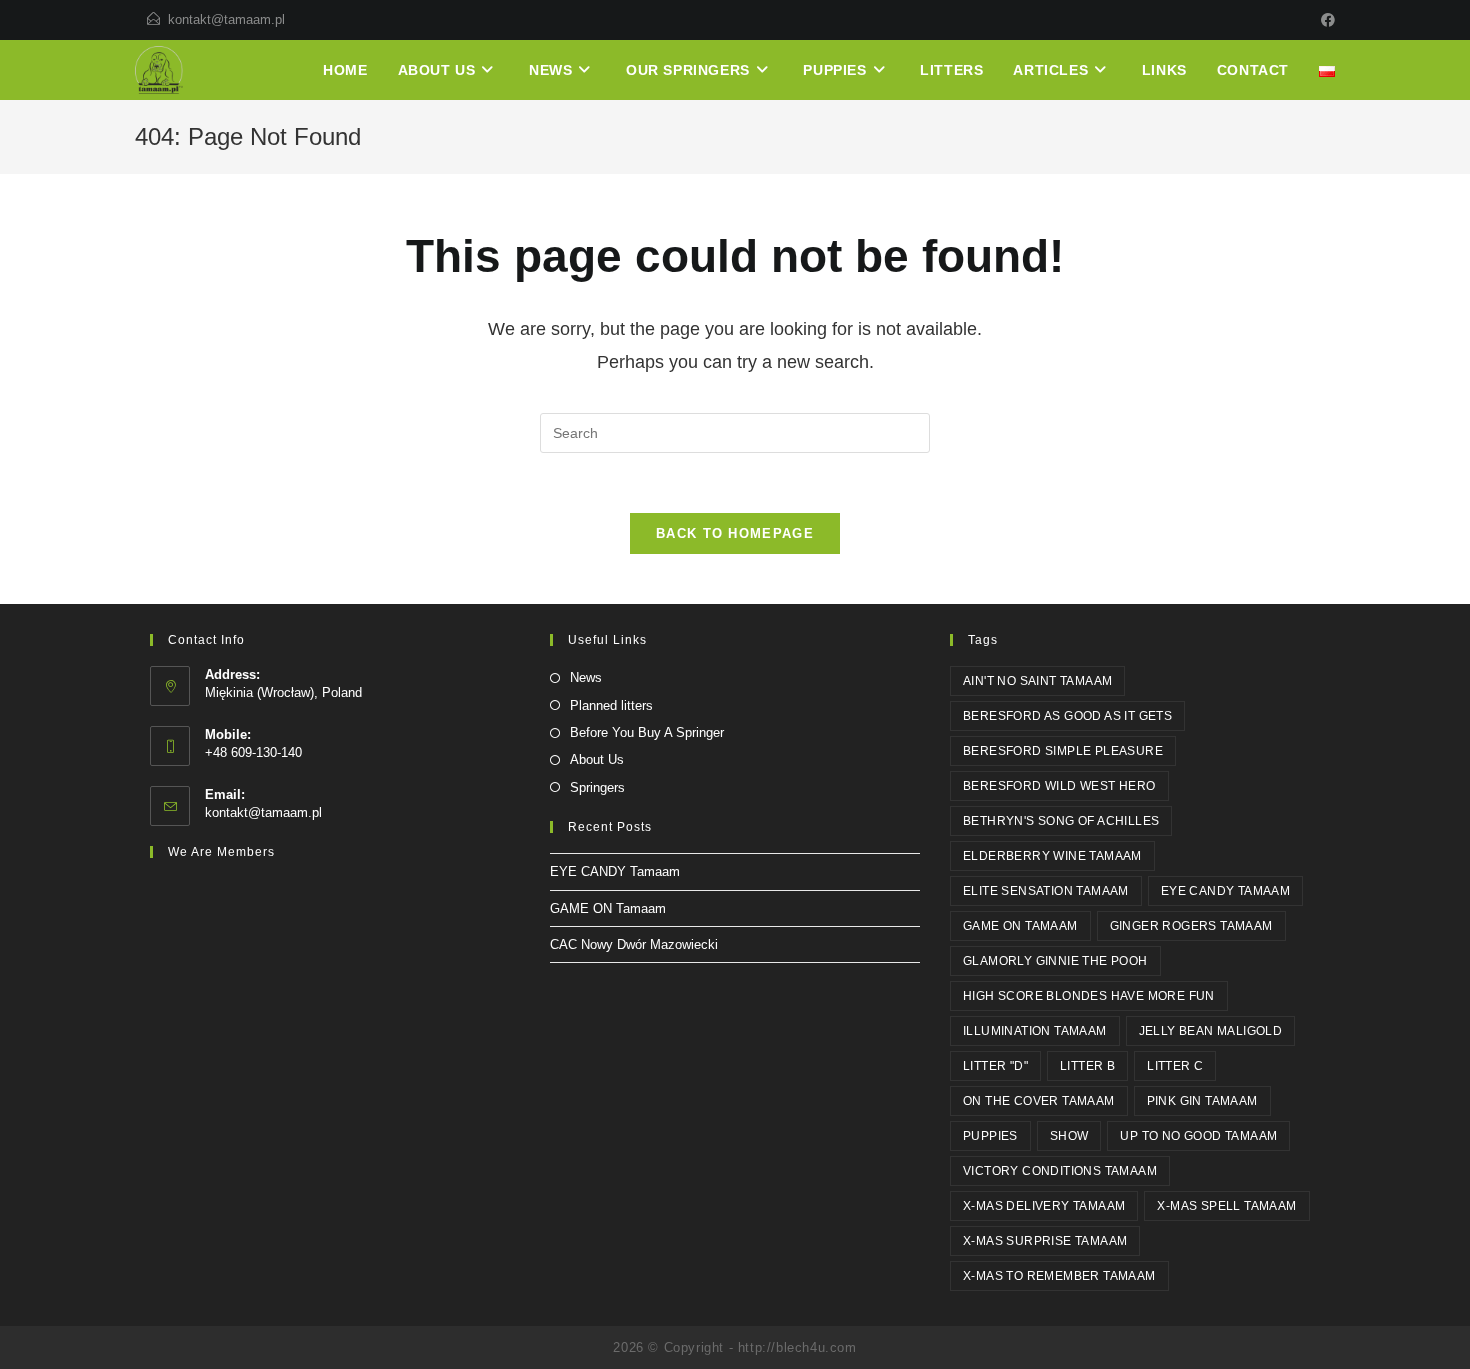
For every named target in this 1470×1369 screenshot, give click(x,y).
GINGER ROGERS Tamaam (1191, 926)
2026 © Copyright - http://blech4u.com (734, 1347)
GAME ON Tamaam (608, 908)
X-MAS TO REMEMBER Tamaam (1059, 1276)
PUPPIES (990, 1136)
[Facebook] (1325, 20)
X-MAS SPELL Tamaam (1226, 1206)
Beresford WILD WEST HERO (1059, 786)
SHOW (1069, 1136)
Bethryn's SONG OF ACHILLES (1061, 821)
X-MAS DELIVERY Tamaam (1044, 1206)
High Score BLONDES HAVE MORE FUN (1089, 996)
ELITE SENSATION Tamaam (1046, 891)
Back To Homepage (735, 533)
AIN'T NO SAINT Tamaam (1037, 681)
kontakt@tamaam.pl (226, 19)
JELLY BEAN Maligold (1211, 1031)
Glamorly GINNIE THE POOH (1055, 961)
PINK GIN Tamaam (1202, 1101)
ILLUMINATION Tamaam (1035, 1031)
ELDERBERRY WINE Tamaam (1052, 856)
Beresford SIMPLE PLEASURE (1063, 751)
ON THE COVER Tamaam (1039, 1101)
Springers (597, 787)
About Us (597, 759)
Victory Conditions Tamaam (1060, 1171)
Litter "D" (995, 1066)
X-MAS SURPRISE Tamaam (1045, 1241)
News (586, 677)
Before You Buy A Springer (647, 732)
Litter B (1087, 1066)
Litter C (1175, 1066)
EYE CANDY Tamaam (615, 871)
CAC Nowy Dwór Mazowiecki (634, 944)
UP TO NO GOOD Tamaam (1198, 1136)
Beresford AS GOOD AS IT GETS (1067, 716)
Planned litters (611, 705)
